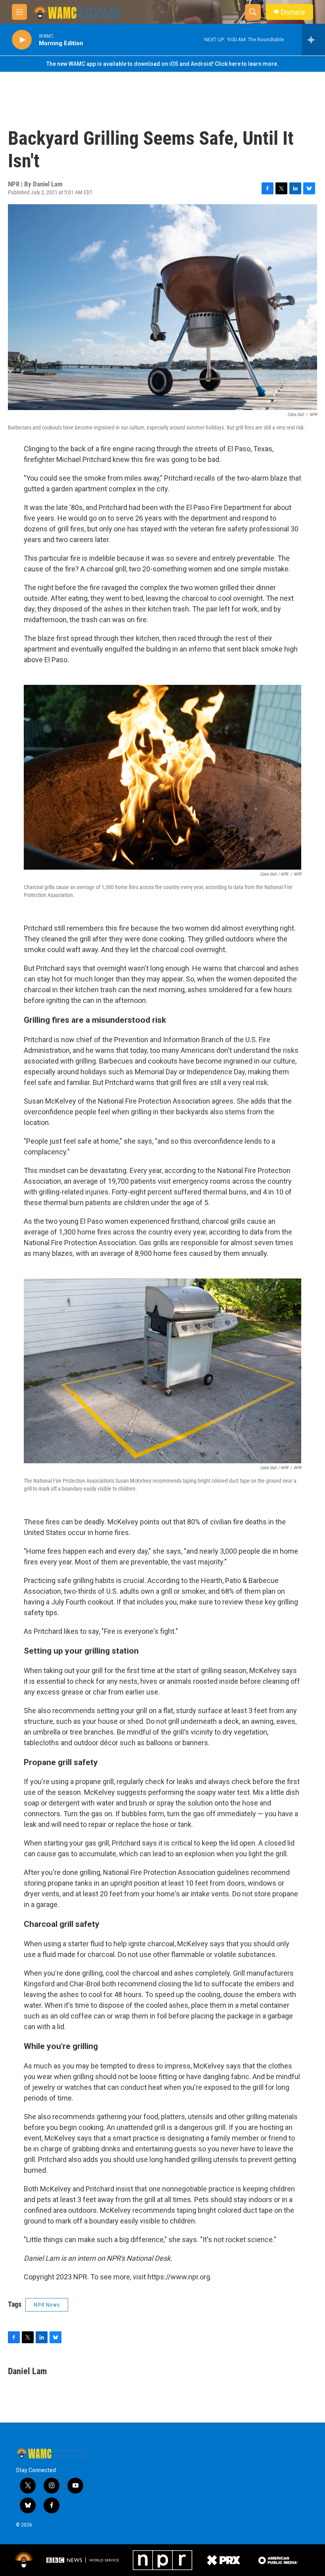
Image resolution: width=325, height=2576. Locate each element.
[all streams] (313, 40)
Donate (293, 12)
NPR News (47, 2305)
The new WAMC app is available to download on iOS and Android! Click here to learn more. (162, 64)
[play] (22, 40)
